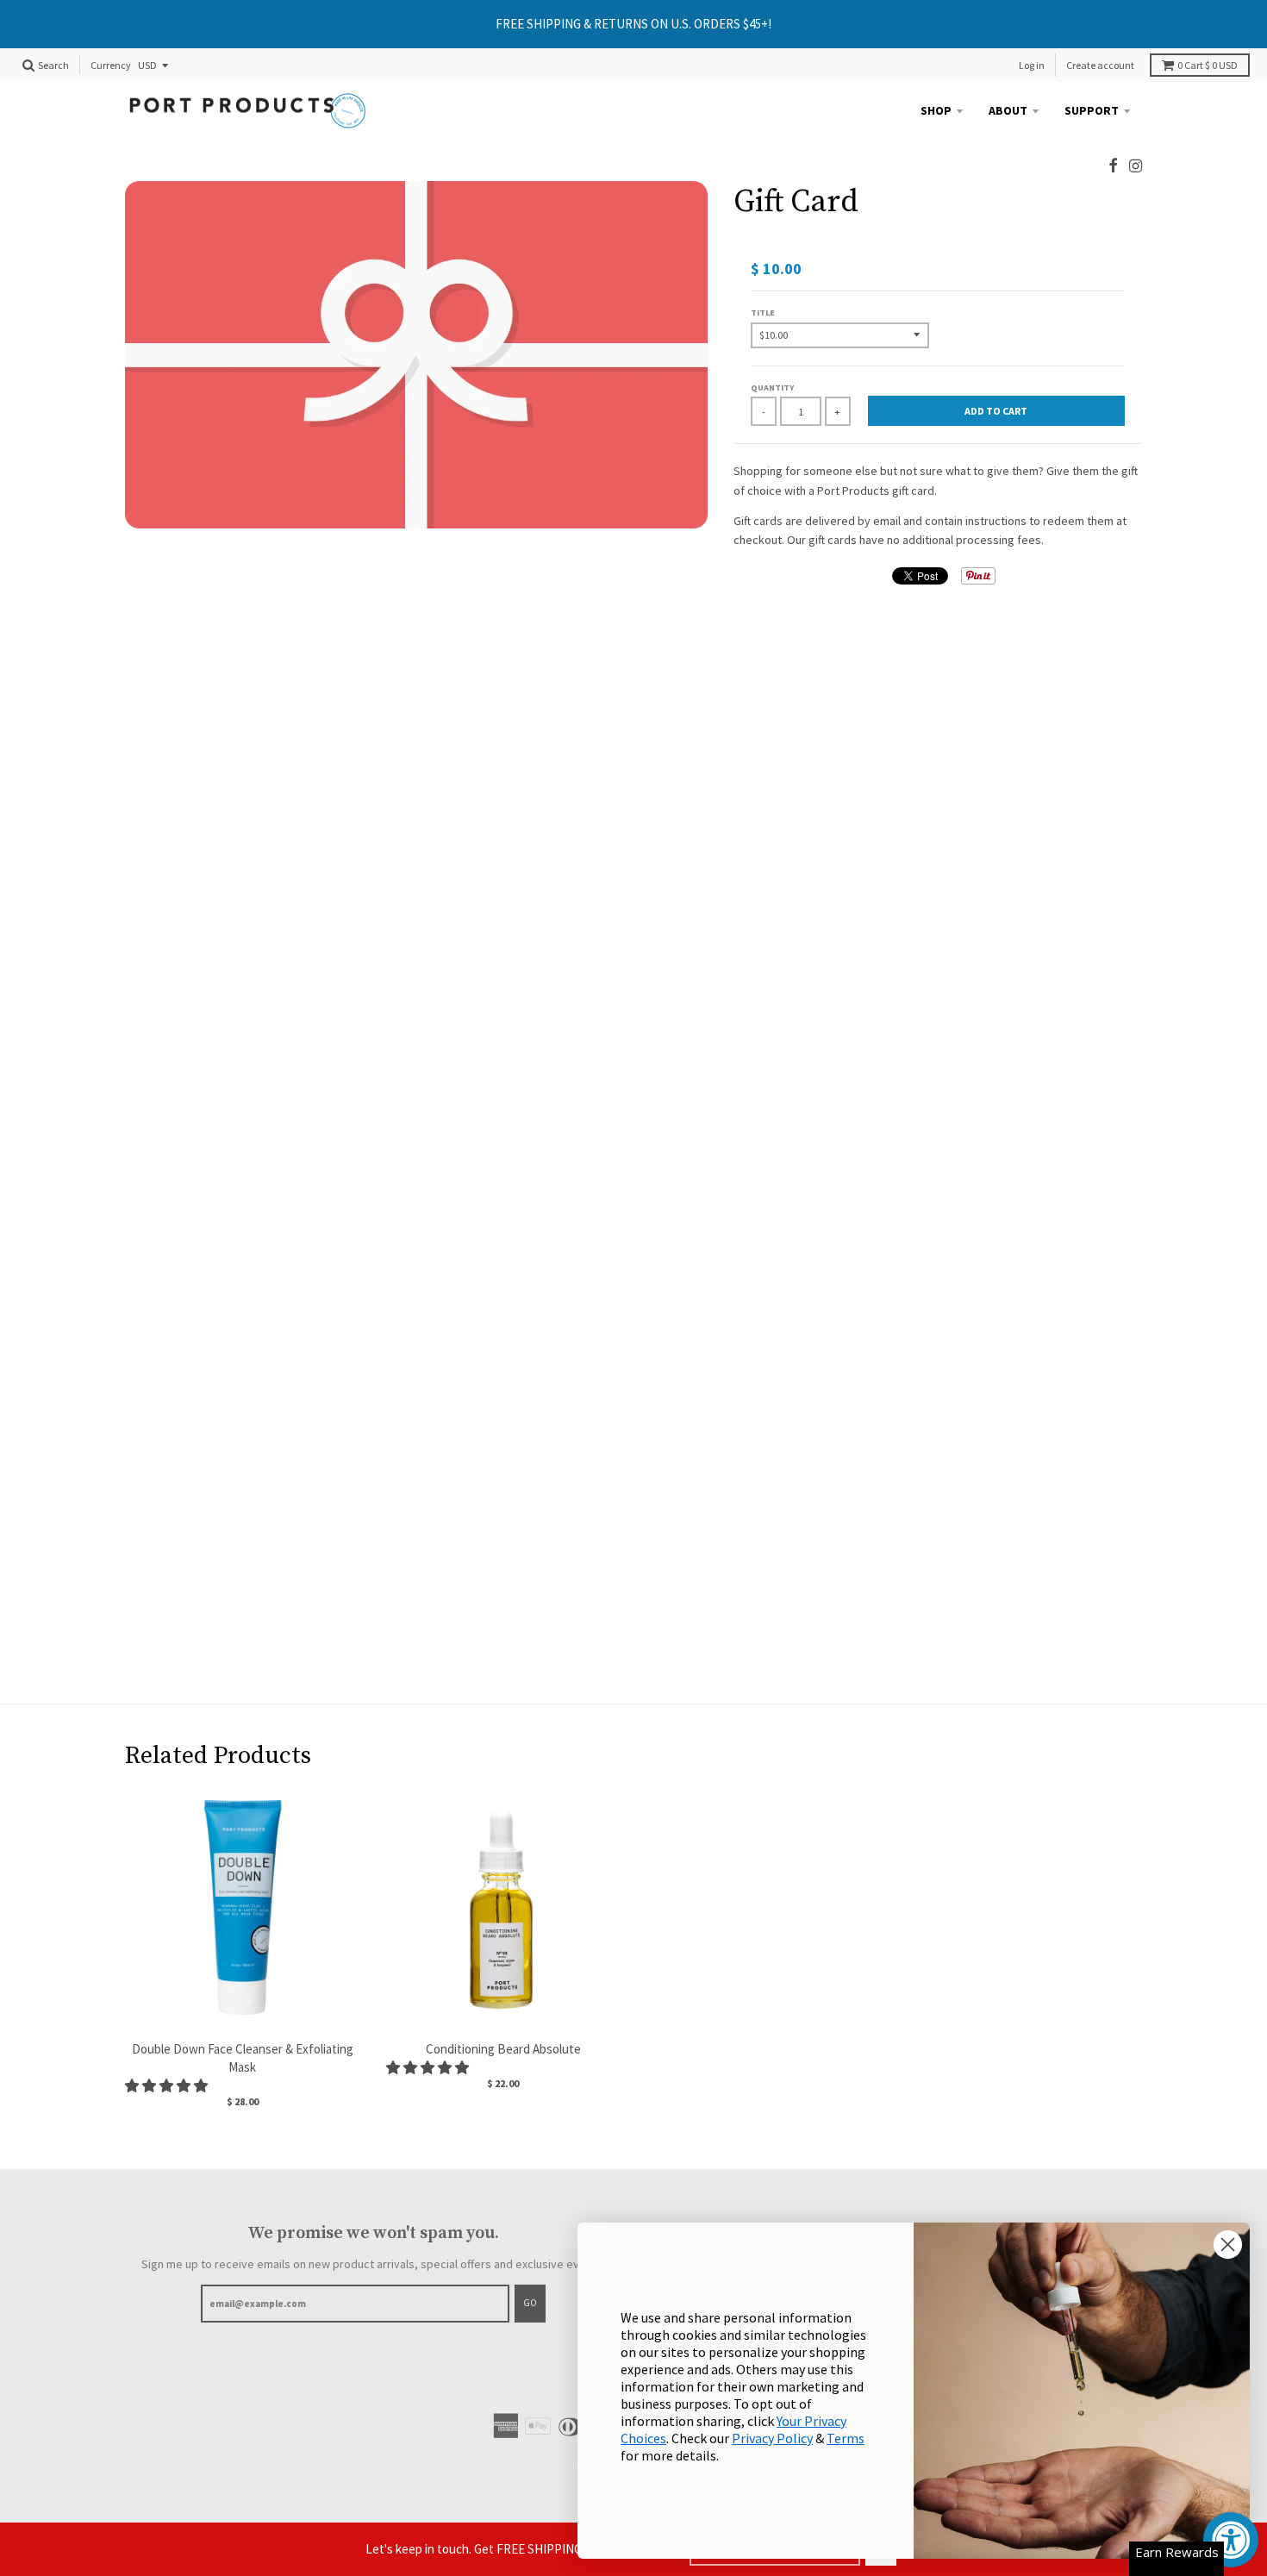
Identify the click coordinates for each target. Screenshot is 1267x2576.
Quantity (772, 388)
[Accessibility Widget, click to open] (1231, 2540)
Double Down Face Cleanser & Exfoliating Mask (243, 2058)
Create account (1100, 65)
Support (1092, 110)
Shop (936, 110)
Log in (1032, 65)
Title (763, 313)
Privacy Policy (772, 2438)
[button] (168, 2085)
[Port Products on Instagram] (1136, 166)
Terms (846, 2438)
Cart (1208, 65)
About (1008, 110)
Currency (111, 66)
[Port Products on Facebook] (1113, 166)
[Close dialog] (1228, 2245)
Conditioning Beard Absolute (503, 2049)
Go (530, 2303)
